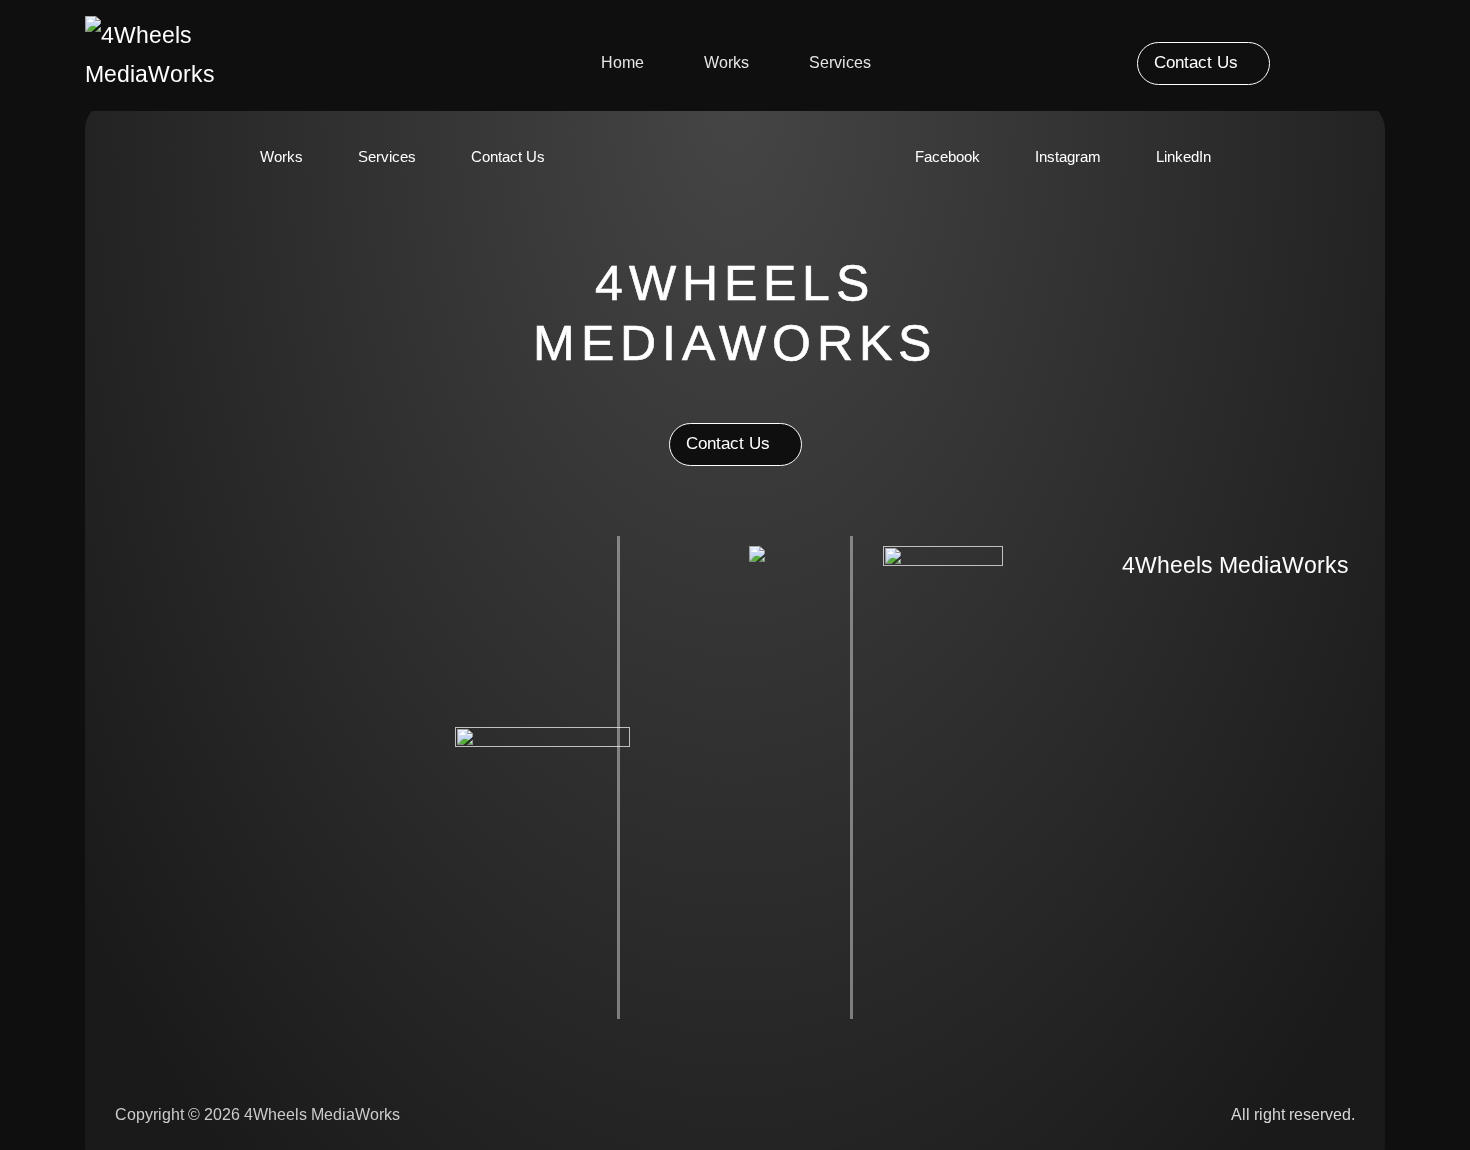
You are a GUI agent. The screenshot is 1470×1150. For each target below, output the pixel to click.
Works (726, 62)
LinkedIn (1183, 156)
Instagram (1068, 156)
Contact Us (508, 156)
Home (622, 62)
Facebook (947, 156)
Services (840, 62)
